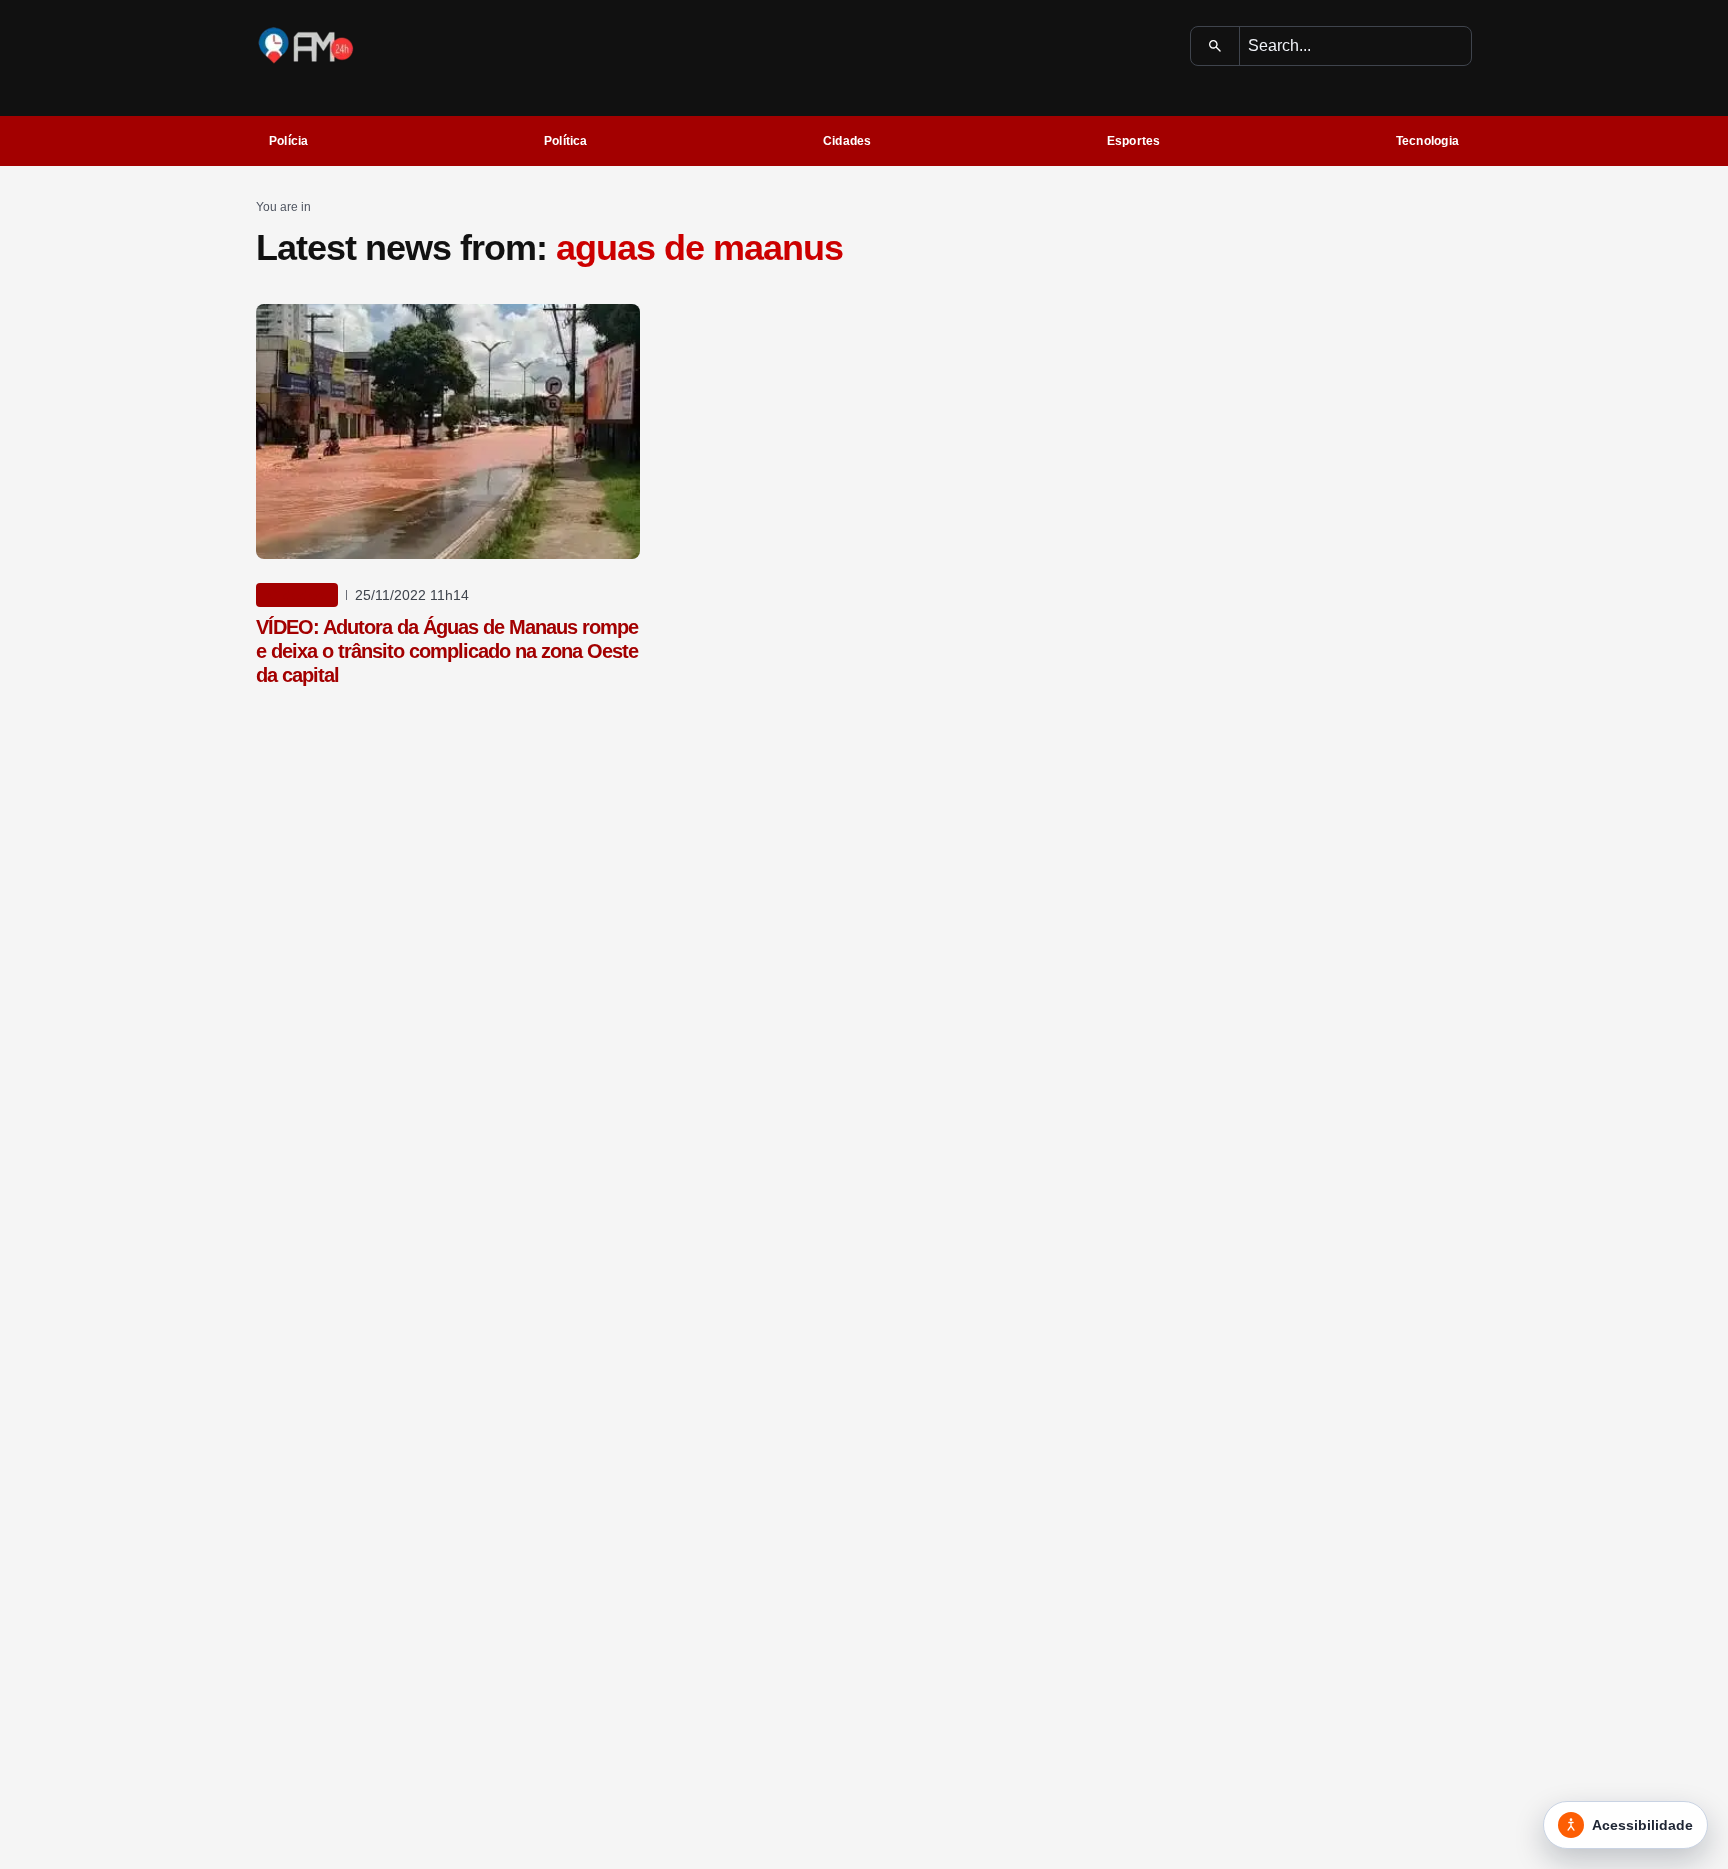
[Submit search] (1215, 46)
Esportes (1134, 141)
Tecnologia (1427, 141)
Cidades (847, 141)
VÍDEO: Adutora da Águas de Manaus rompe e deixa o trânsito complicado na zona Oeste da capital (447, 651)
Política (566, 141)
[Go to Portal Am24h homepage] (306, 45)
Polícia (289, 141)
